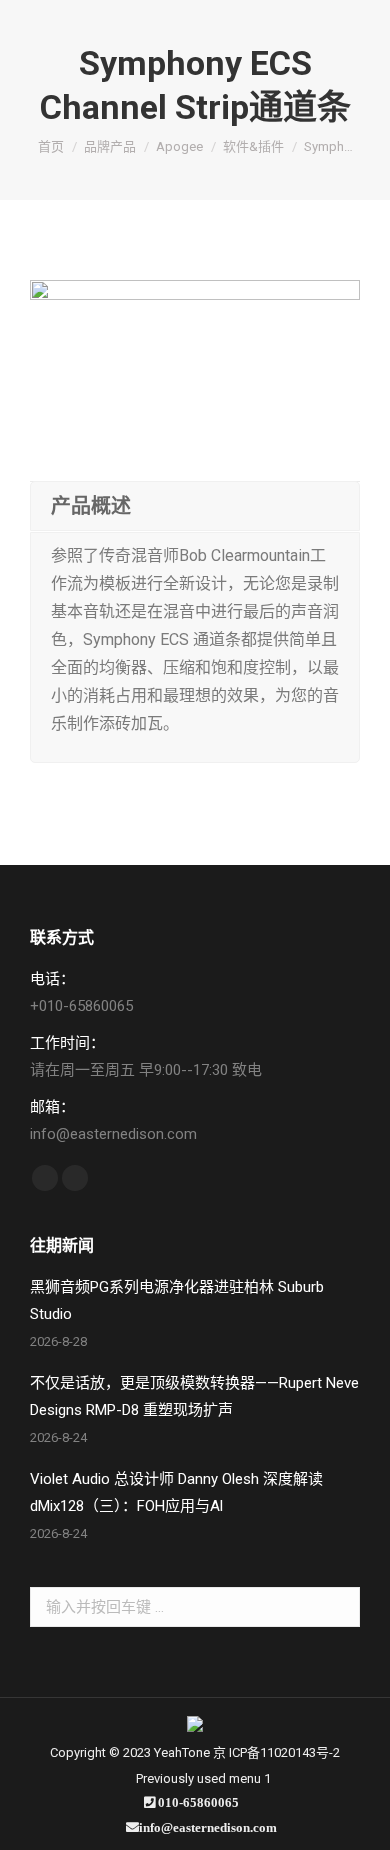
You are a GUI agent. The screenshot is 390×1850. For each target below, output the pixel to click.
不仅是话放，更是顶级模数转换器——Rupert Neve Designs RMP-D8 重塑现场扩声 (194, 1396)
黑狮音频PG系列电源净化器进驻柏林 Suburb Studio (177, 1300)
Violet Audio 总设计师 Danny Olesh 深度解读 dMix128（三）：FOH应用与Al (176, 1492)
